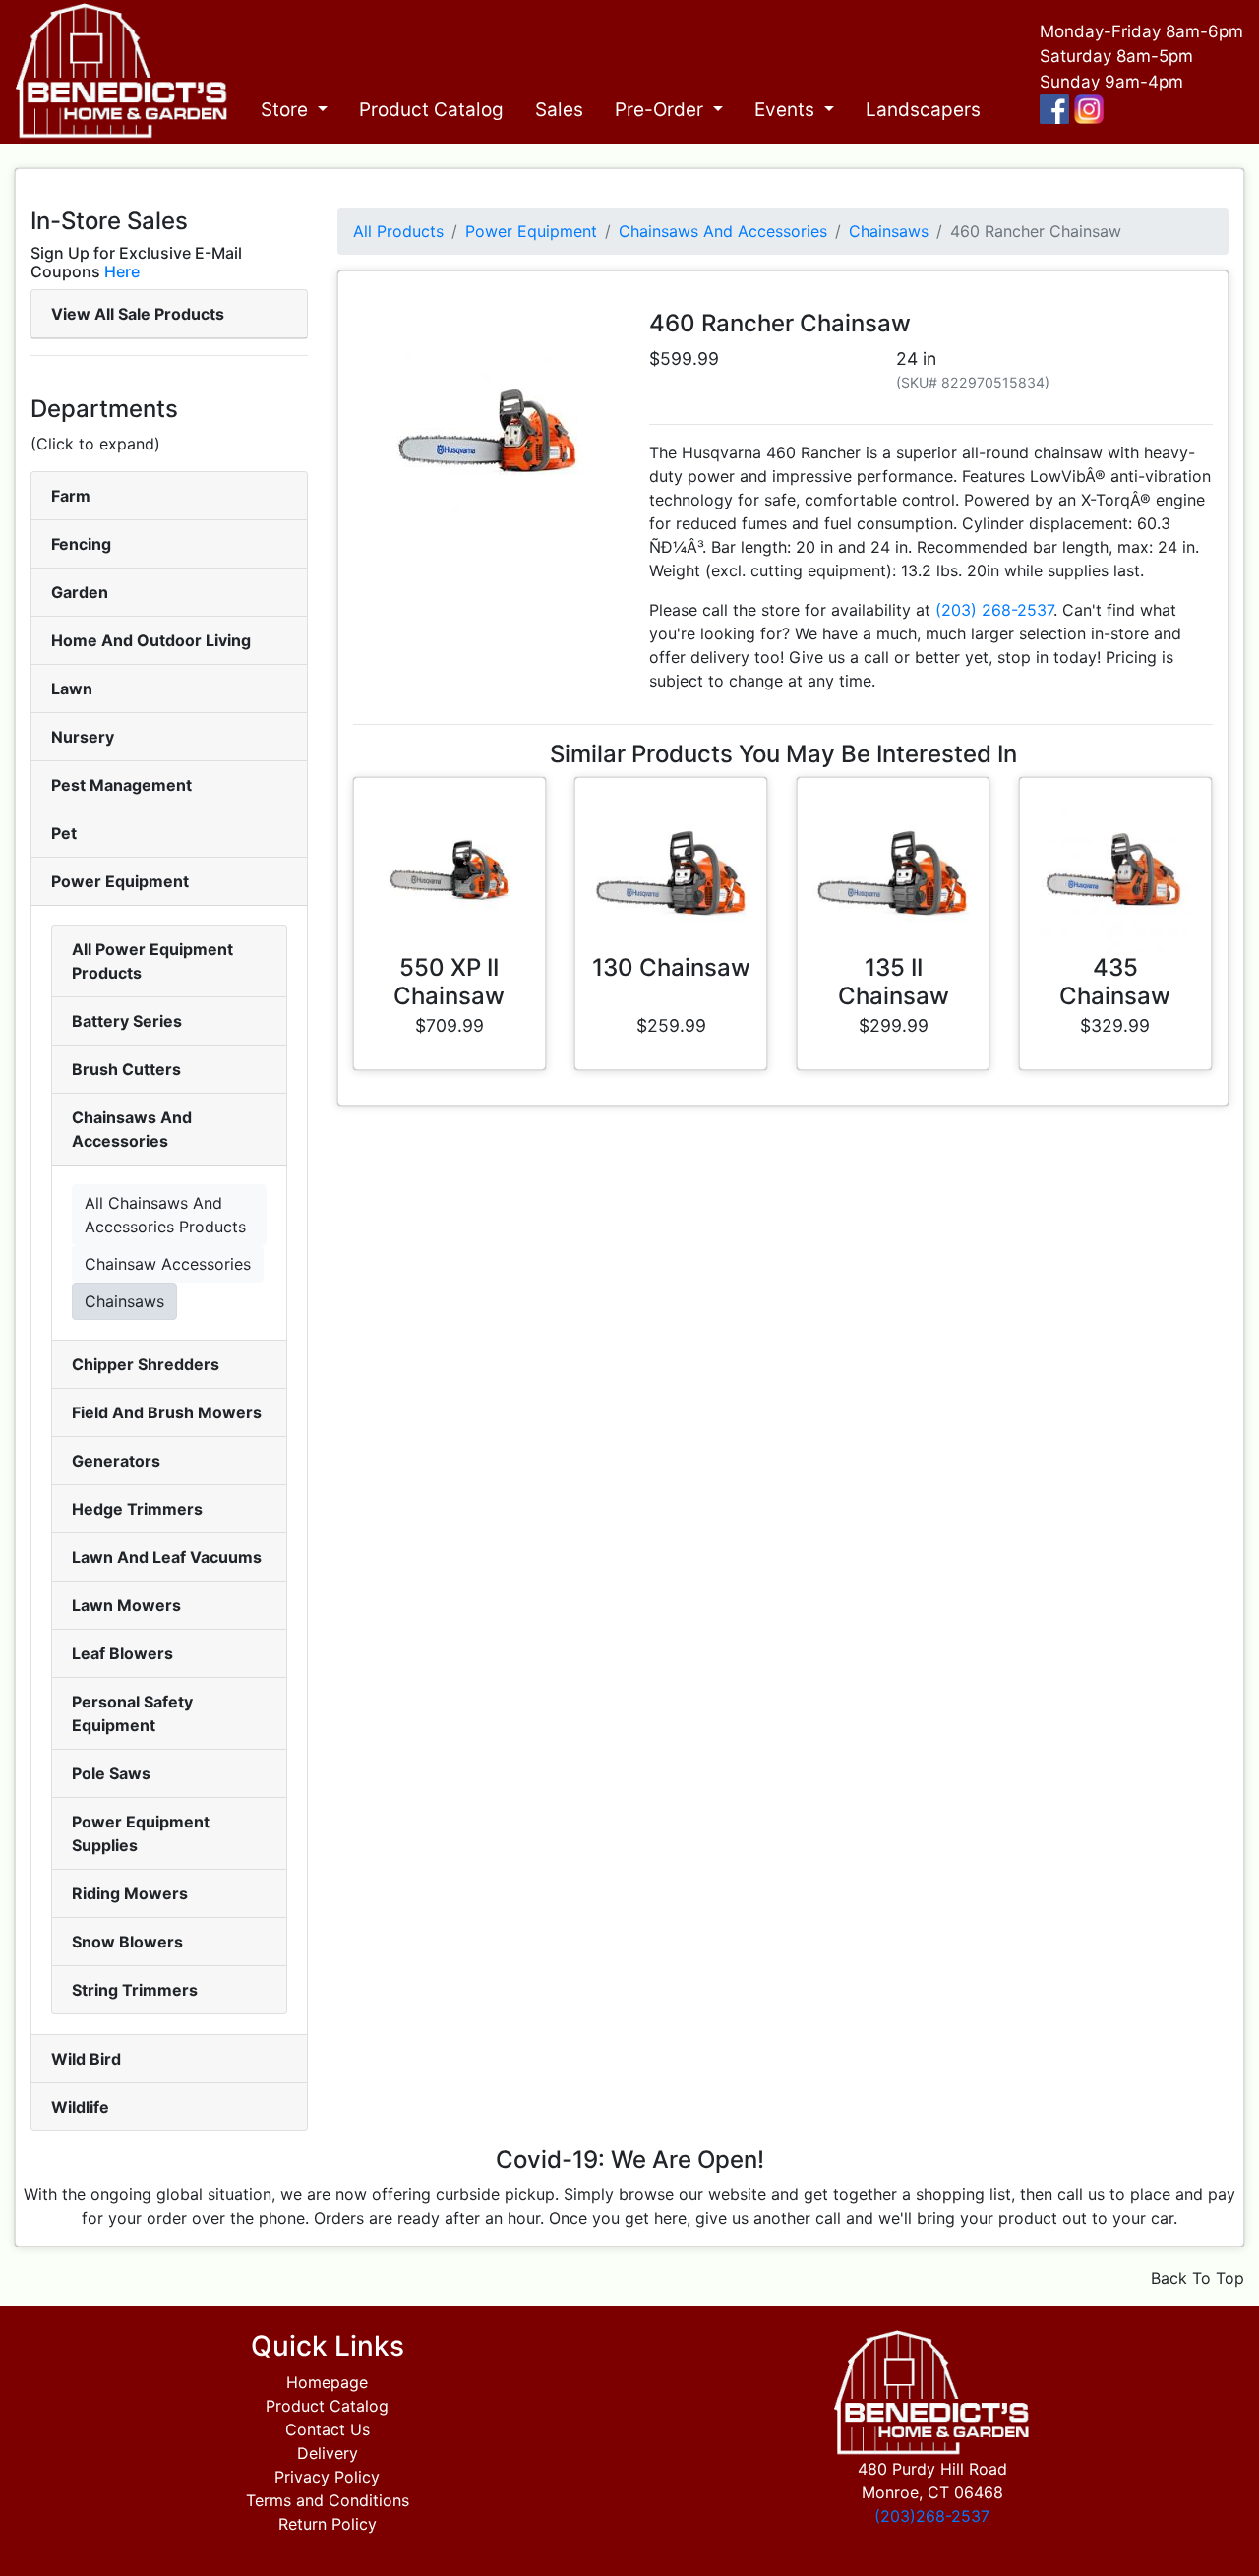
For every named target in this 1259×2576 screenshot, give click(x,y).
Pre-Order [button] (661, 110)
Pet (64, 833)
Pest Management (121, 785)
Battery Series (127, 1021)
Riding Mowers (130, 1893)
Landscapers (923, 110)
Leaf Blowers (122, 1653)
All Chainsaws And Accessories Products (165, 1215)
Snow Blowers (127, 1942)
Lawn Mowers (126, 1605)
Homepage (327, 2382)
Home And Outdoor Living (151, 640)
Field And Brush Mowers (167, 1412)
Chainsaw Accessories (168, 1264)
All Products (398, 231)
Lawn (72, 689)
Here (122, 271)
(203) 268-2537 (994, 610)
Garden (80, 592)
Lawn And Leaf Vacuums (167, 1557)
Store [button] (287, 110)
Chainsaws (124, 1301)
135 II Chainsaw (894, 982)
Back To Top (1198, 2278)
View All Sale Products (138, 314)
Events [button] (787, 110)
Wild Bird (86, 2059)
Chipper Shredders (146, 1364)
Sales (559, 110)
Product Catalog (431, 110)
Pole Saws (111, 1773)
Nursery (83, 737)
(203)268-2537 (932, 2516)
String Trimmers (135, 1990)
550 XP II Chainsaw (449, 982)
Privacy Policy (327, 2477)
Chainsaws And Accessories (723, 231)
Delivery (328, 2453)
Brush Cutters (126, 1069)
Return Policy (328, 2524)
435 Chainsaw (1115, 982)
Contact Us (328, 2429)
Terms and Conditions (328, 2500)
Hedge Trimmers (137, 1509)
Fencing (81, 544)
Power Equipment (120, 881)
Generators (116, 1461)
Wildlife (80, 2107)
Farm (71, 496)
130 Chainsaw (671, 967)
